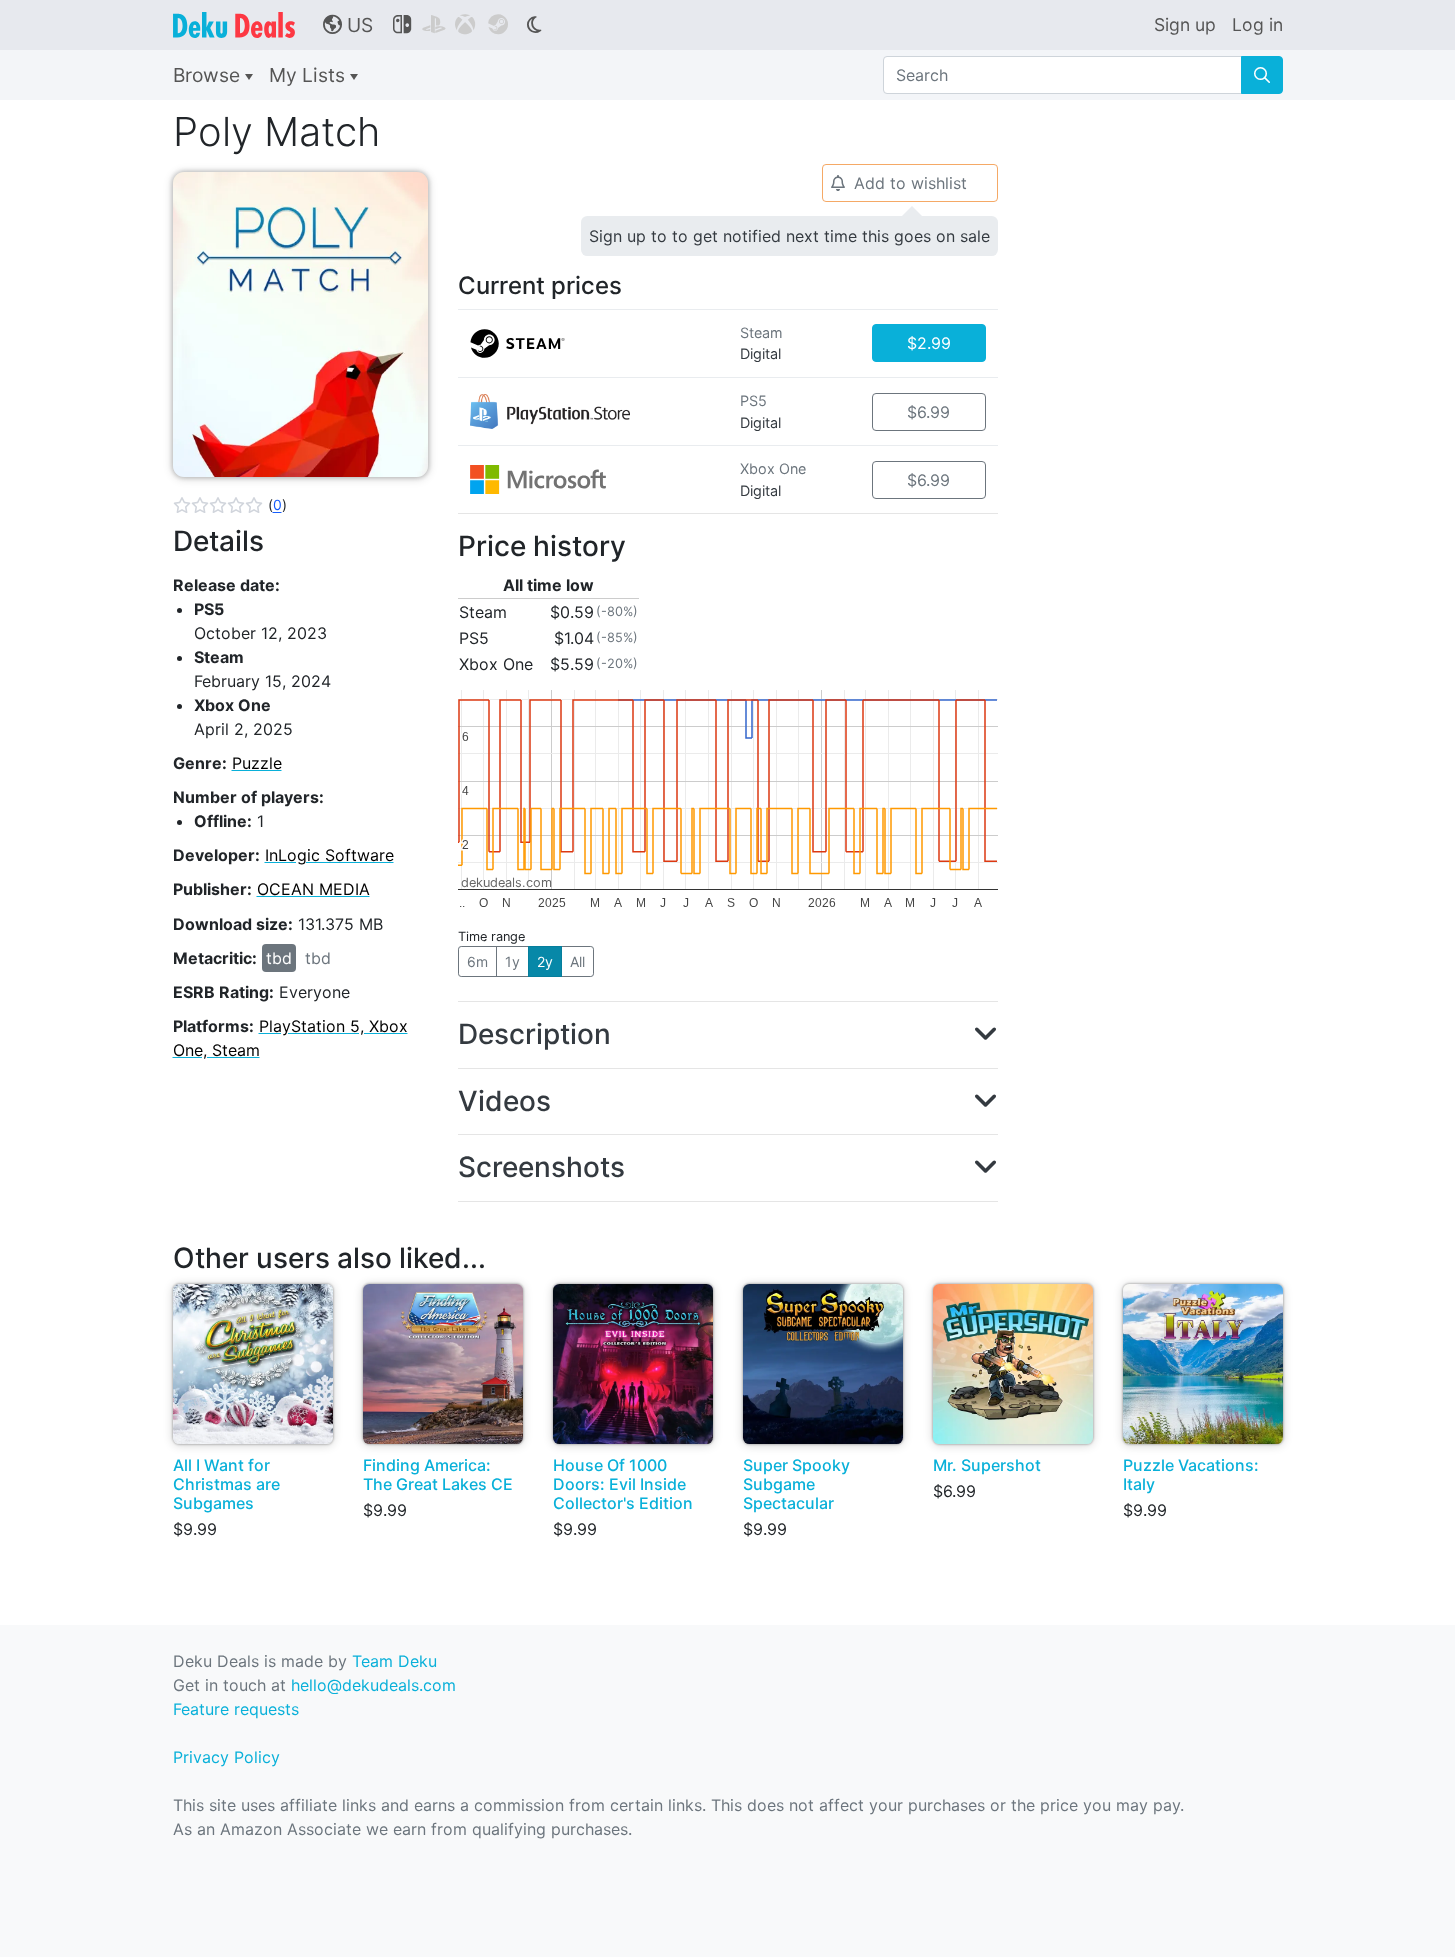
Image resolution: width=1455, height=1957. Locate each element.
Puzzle (257, 763)
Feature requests (236, 1709)
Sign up (1185, 24)
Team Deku (394, 1661)
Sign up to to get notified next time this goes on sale (789, 236)
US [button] (348, 25)
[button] (230, 505)
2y (545, 961)
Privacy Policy (226, 1757)
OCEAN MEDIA (313, 889)
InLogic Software (329, 855)
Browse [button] (209, 75)
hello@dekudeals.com (373, 1685)
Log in (1257, 24)
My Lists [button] (309, 75)
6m (477, 961)
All (577, 961)
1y (512, 961)
